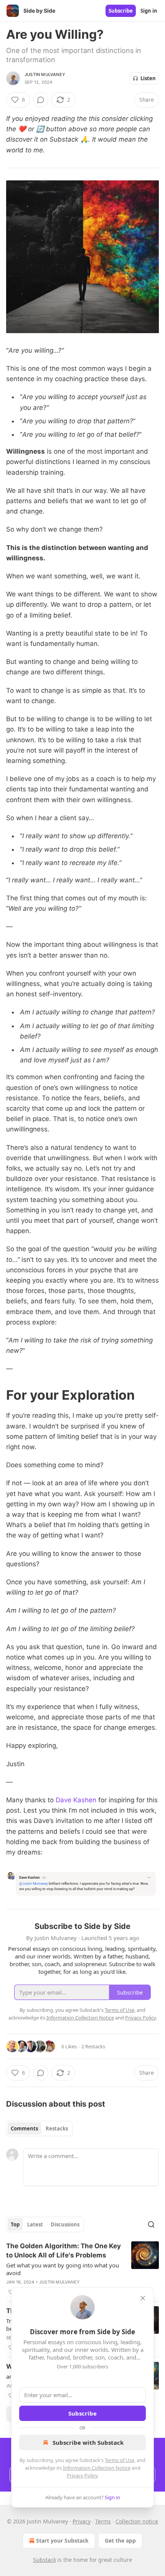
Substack (45, 2560)
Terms (103, 2521)
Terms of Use (120, 2460)
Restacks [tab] (57, 2129)
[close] (143, 2298)
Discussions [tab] (65, 2224)
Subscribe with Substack (88, 2442)
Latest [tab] (35, 2224)
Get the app (120, 2540)
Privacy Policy (82, 2475)
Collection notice (137, 2521)
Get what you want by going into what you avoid (63, 2269)
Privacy (82, 2521)
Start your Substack (62, 2540)
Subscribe (121, 11)
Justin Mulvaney (45, 74)
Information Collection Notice (97, 2468)
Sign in (149, 11)
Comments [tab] (24, 2129)
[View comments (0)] (41, 100)
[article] (82, 2269)
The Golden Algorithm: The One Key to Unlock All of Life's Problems (64, 2251)
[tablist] (39, 2129)
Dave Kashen (76, 1800)
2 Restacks (93, 2046)
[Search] (151, 2224)
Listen (148, 78)
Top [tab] (15, 2224)
